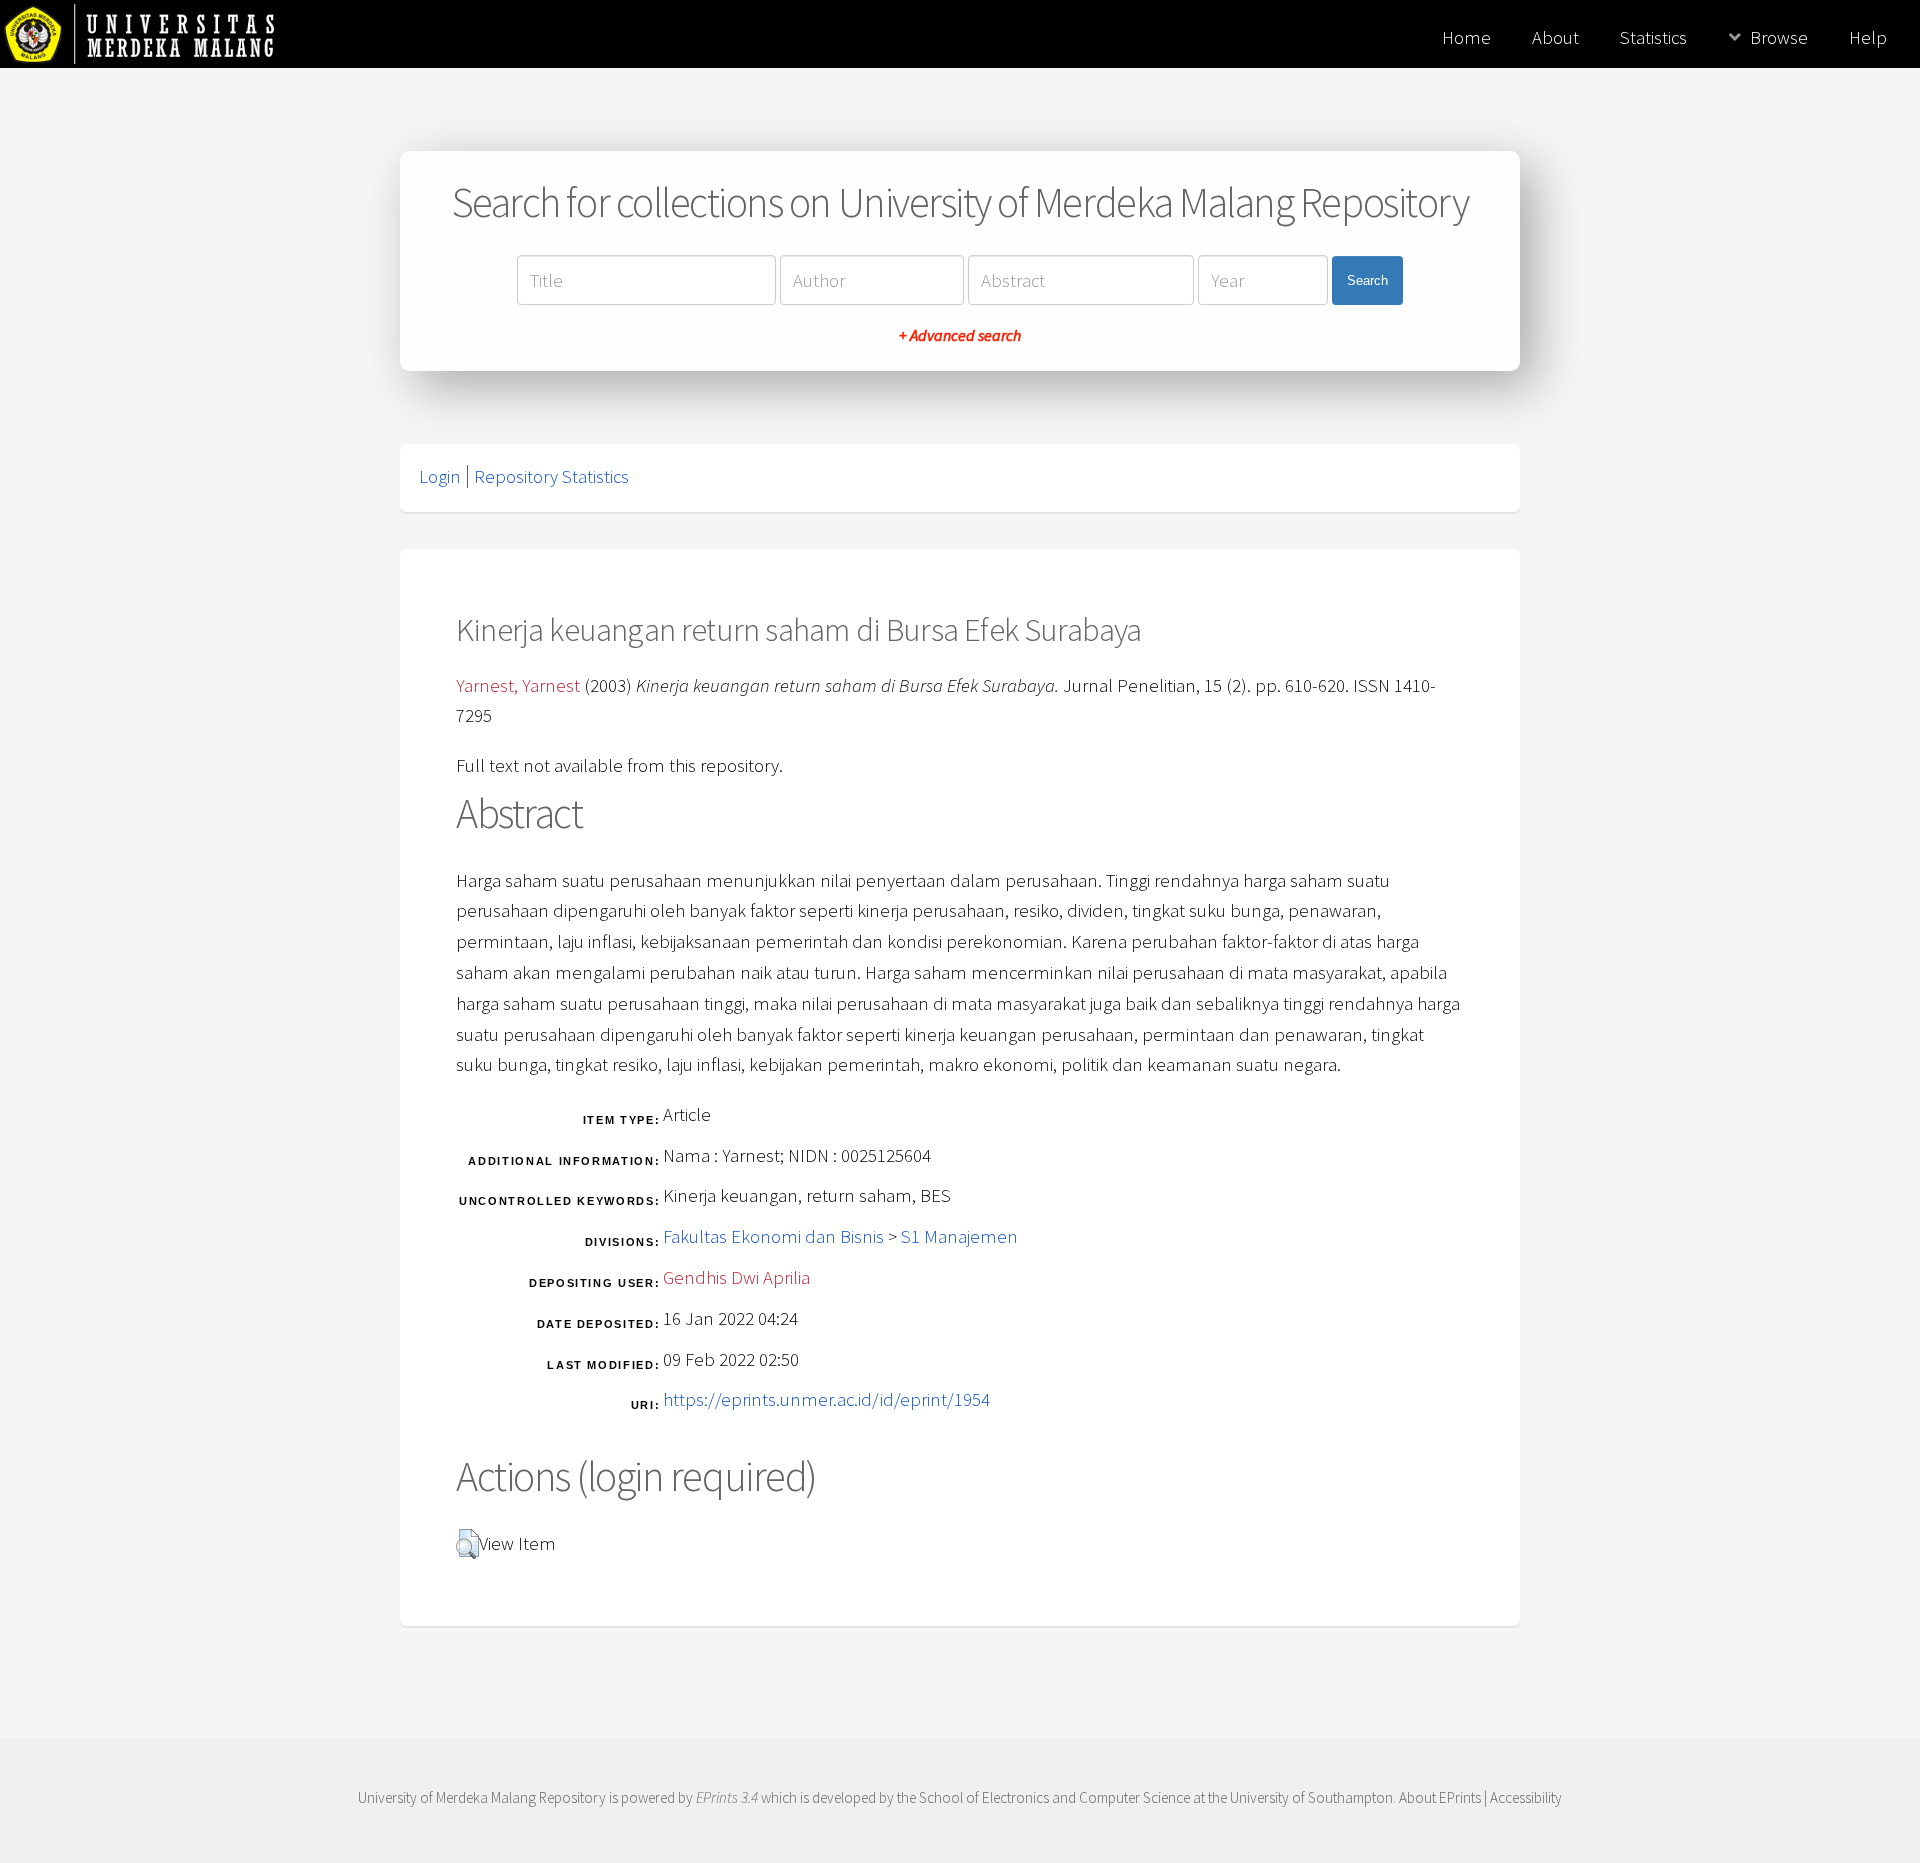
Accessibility (1526, 1797)
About (1555, 37)
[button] (467, 1544)
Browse (1779, 37)
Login (440, 476)
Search (1367, 280)
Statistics (1653, 37)
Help (1868, 37)
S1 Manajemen (959, 1236)
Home (1466, 37)
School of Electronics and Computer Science (1054, 1797)
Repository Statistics (551, 476)
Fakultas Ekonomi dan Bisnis (773, 1236)
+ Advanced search (960, 335)
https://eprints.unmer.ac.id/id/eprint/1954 (826, 1399)
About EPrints (1440, 1797)
